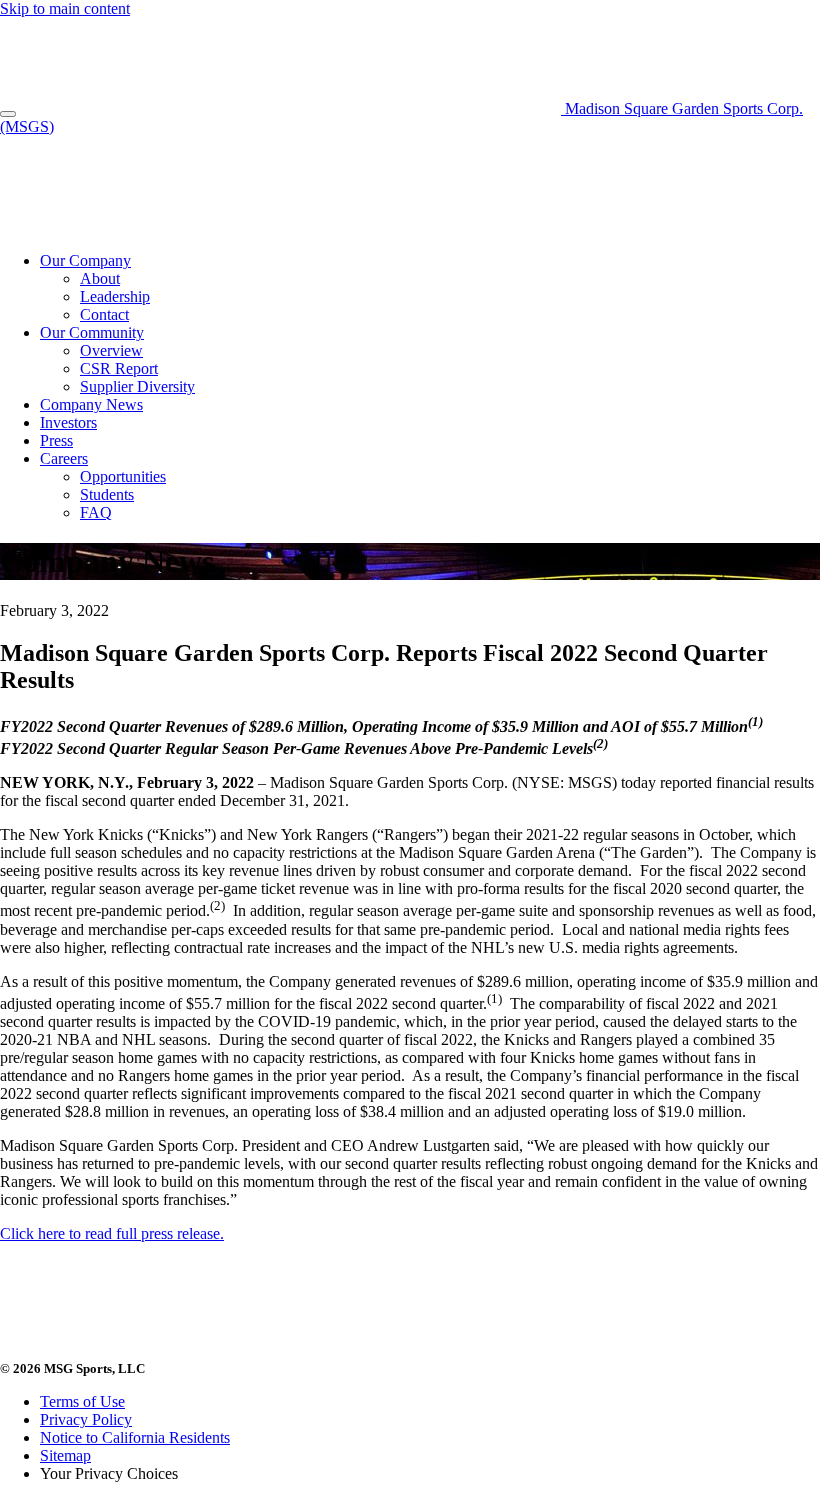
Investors (68, 422)
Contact (104, 314)
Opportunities (123, 476)
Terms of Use (82, 1401)
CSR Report (119, 368)
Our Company (85, 260)
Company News (91, 404)
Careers (64, 458)
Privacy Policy (86, 1419)
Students (107, 494)
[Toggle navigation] (8, 114)
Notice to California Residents (135, 1437)
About (100, 278)
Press (56, 440)
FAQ (96, 512)
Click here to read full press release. (112, 1233)
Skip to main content (65, 8)
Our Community (92, 332)
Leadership (115, 296)
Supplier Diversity (137, 386)
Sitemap (65, 1455)
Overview (111, 350)
